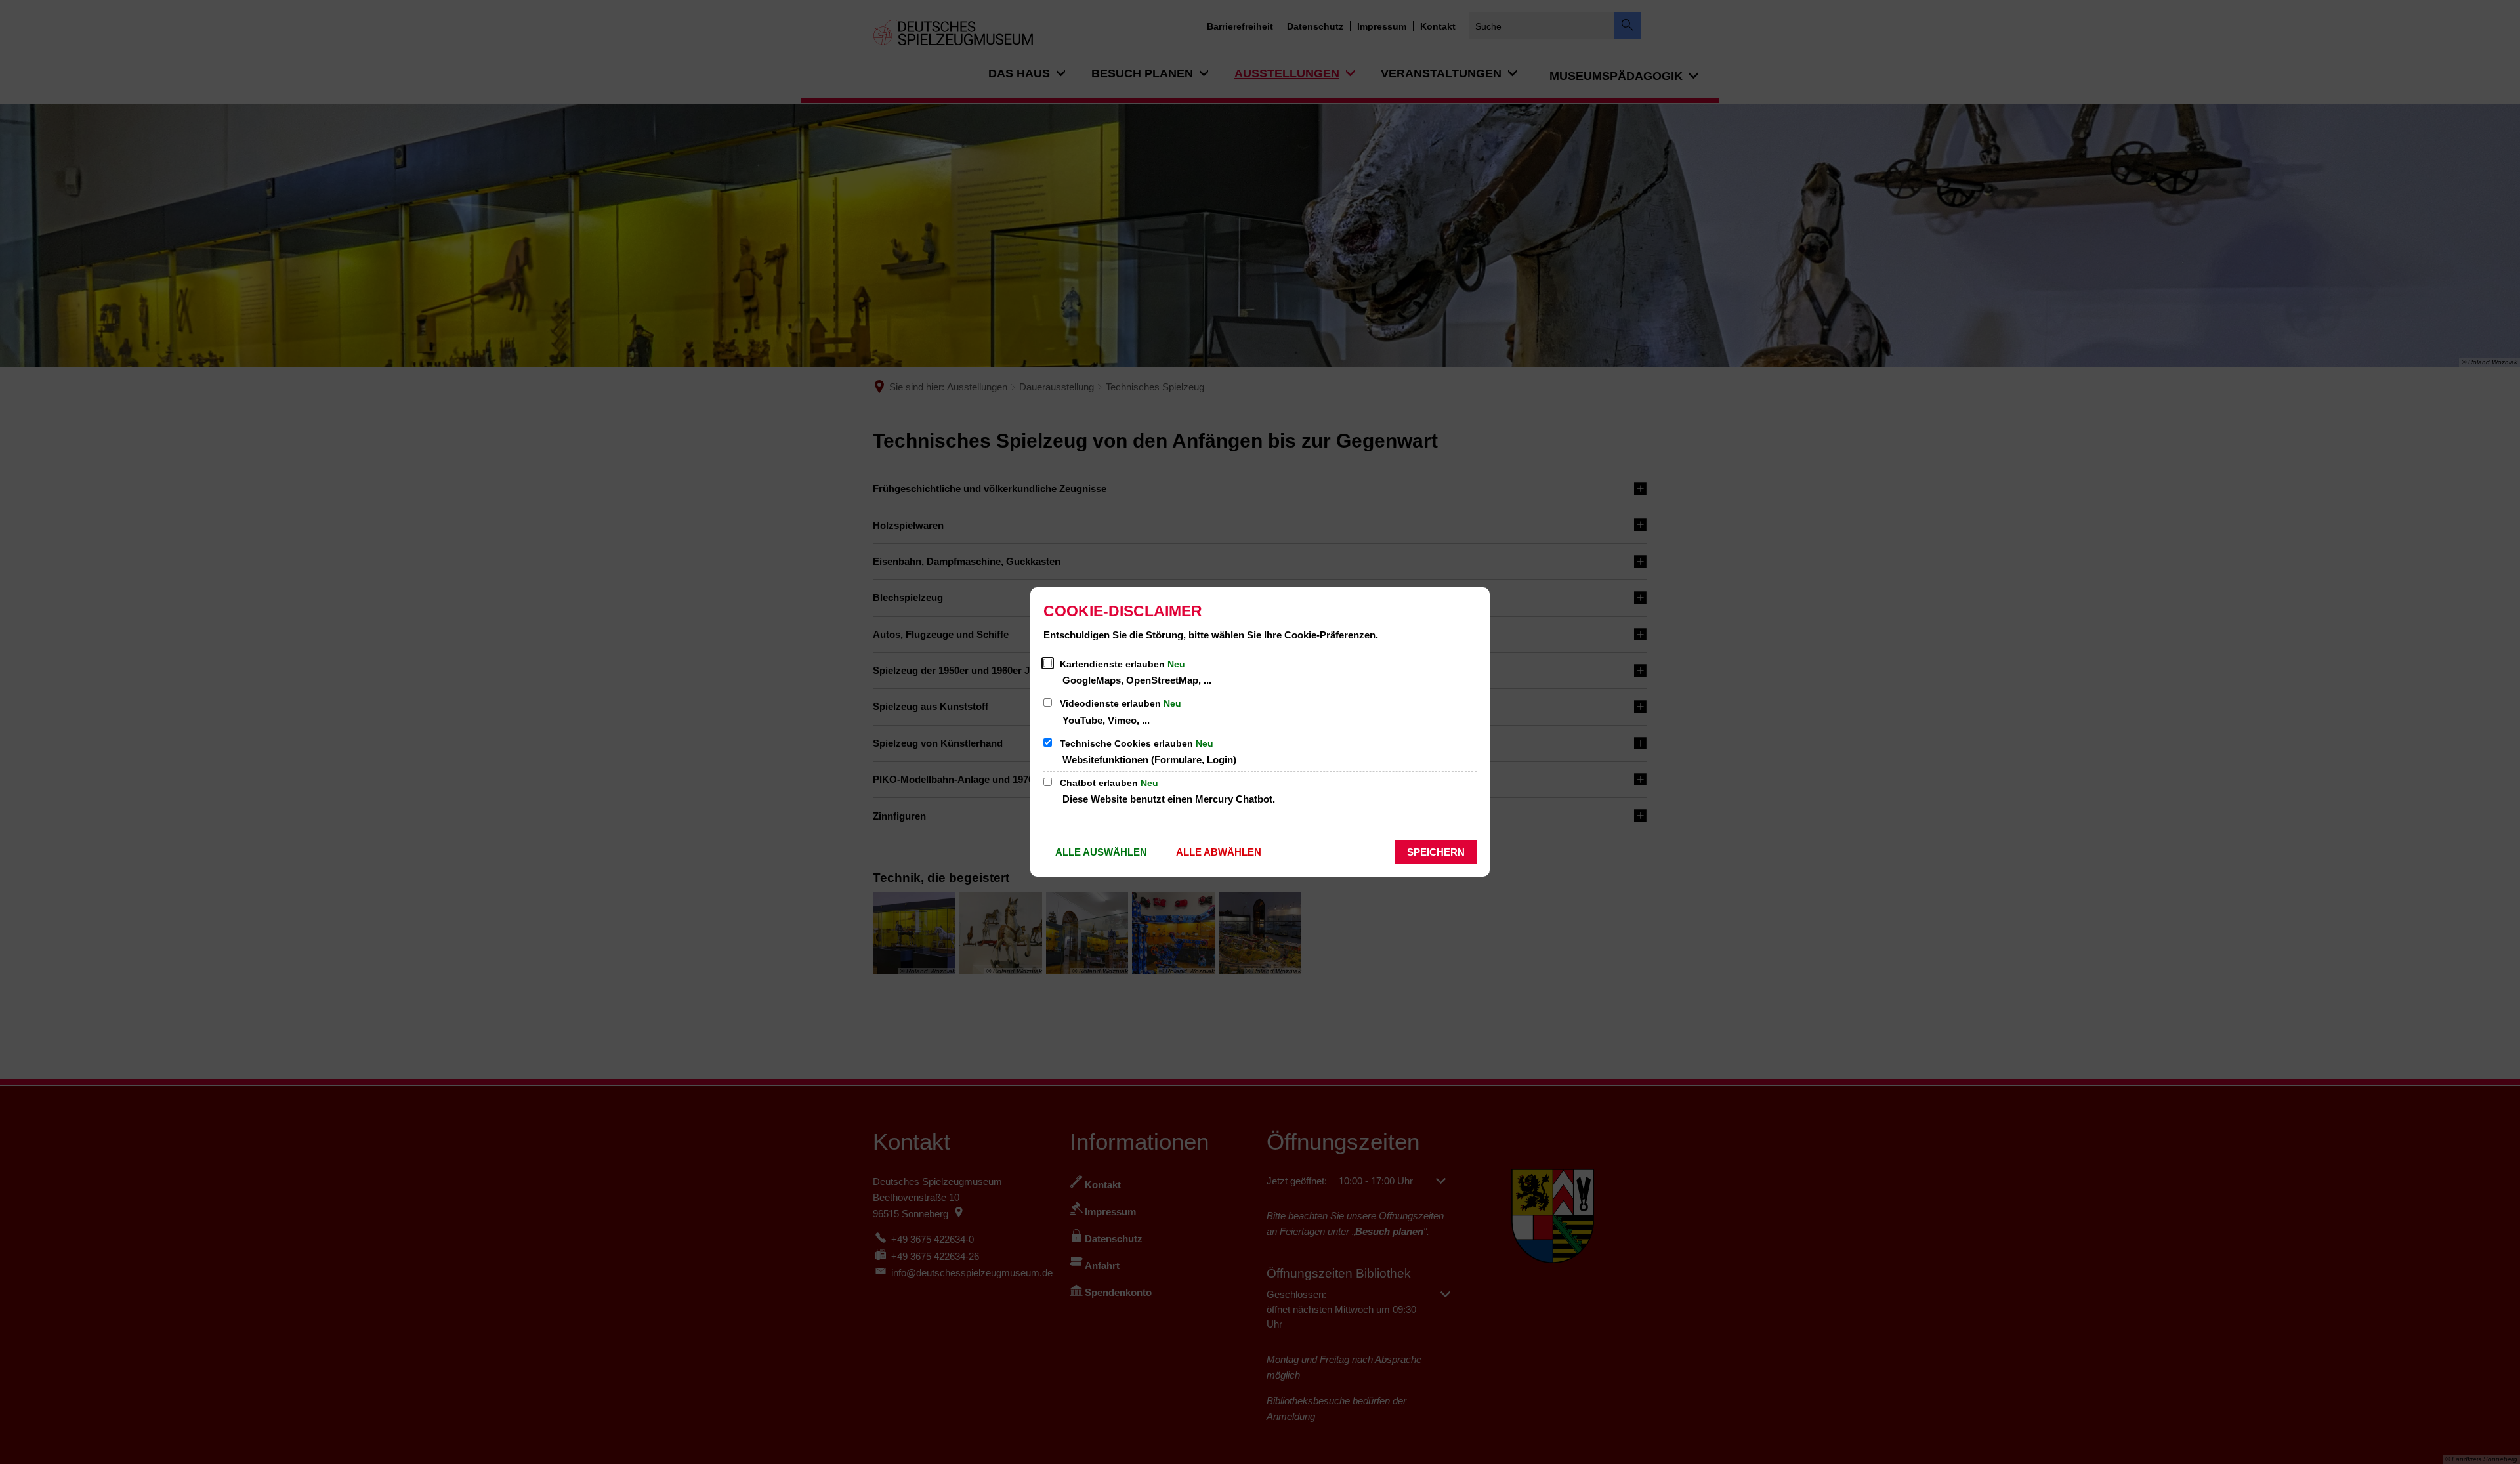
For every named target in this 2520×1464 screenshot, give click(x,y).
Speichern (1436, 852)
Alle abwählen (1219, 852)
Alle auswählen (1101, 852)
